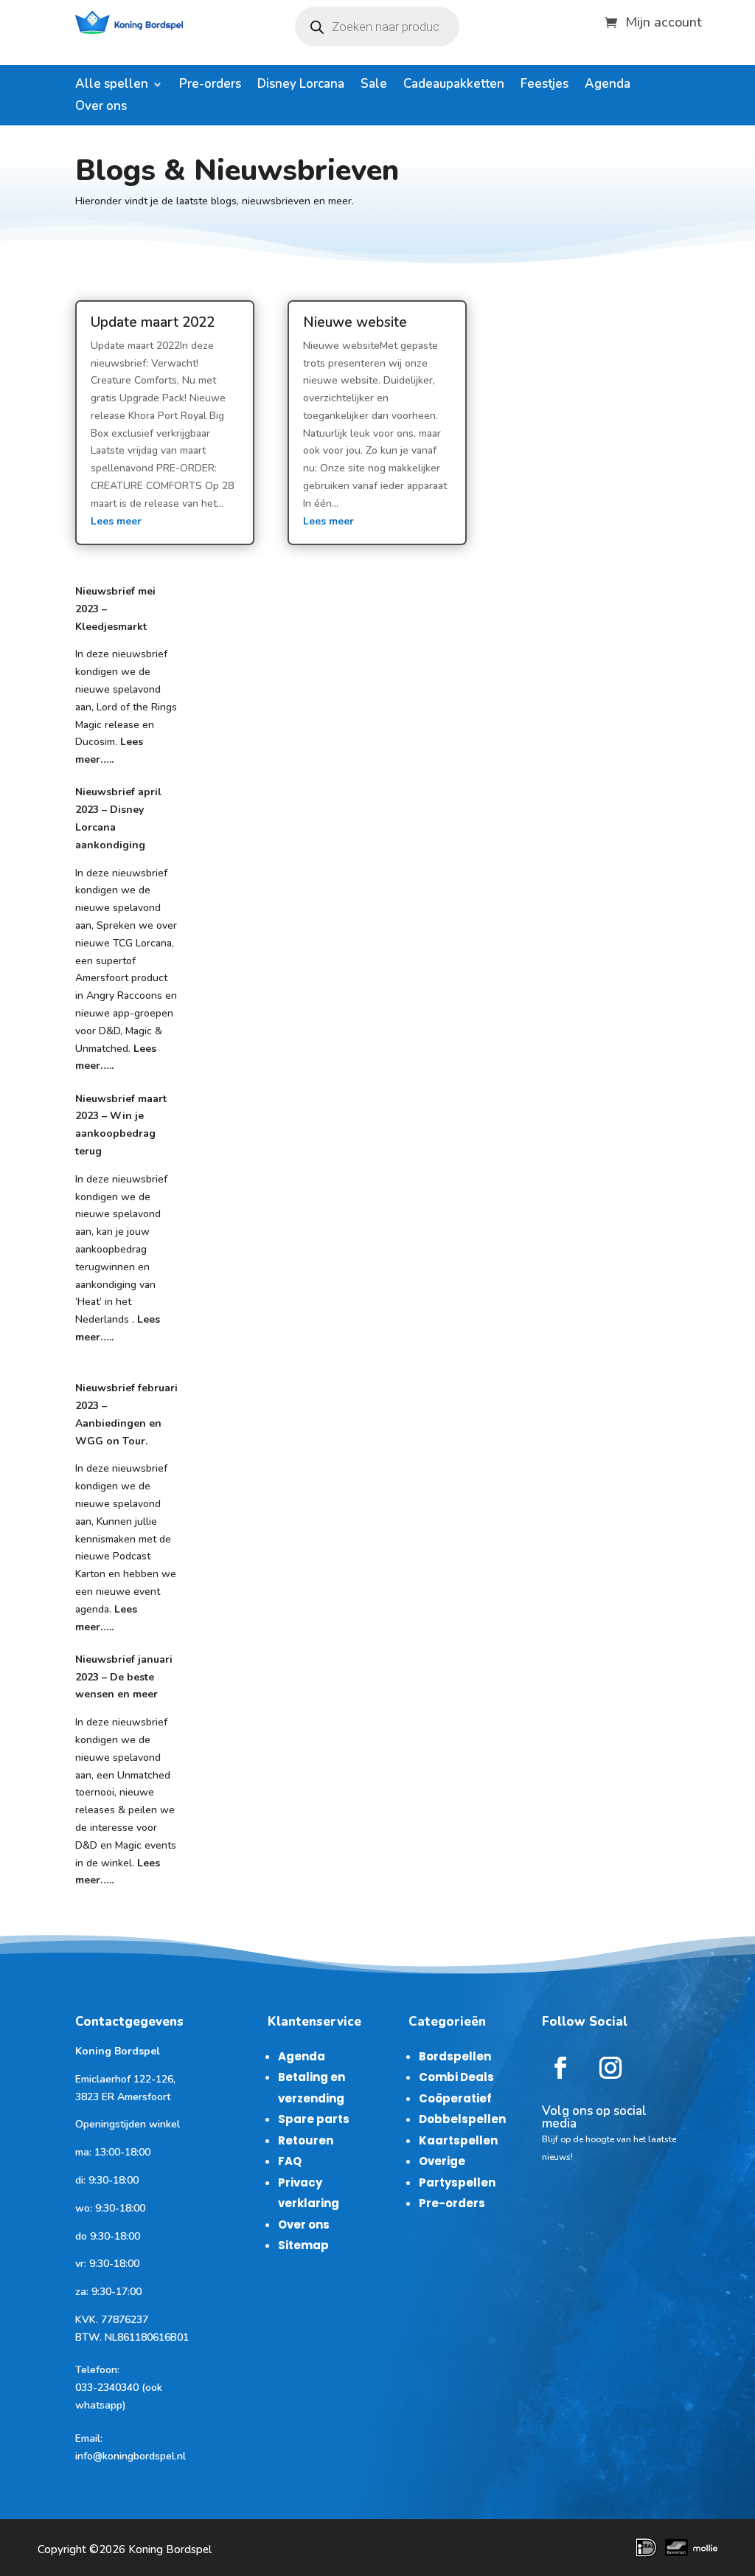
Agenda (608, 86)
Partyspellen (457, 2182)
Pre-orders (210, 86)
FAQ (290, 2161)
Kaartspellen (458, 2140)
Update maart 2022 (153, 322)
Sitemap (303, 2245)
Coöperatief (455, 2098)
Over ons (101, 108)
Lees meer (116, 521)
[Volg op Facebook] (560, 2068)
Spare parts (314, 2119)
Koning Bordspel (170, 2549)
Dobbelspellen (462, 2119)
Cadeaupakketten (454, 86)
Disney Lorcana (301, 86)
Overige (442, 2161)
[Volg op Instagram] (610, 2068)
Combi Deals (456, 2077)
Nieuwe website (355, 322)
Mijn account (664, 20)
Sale (374, 86)
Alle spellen (112, 86)
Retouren (306, 2140)
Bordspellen (455, 2056)
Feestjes (544, 86)
